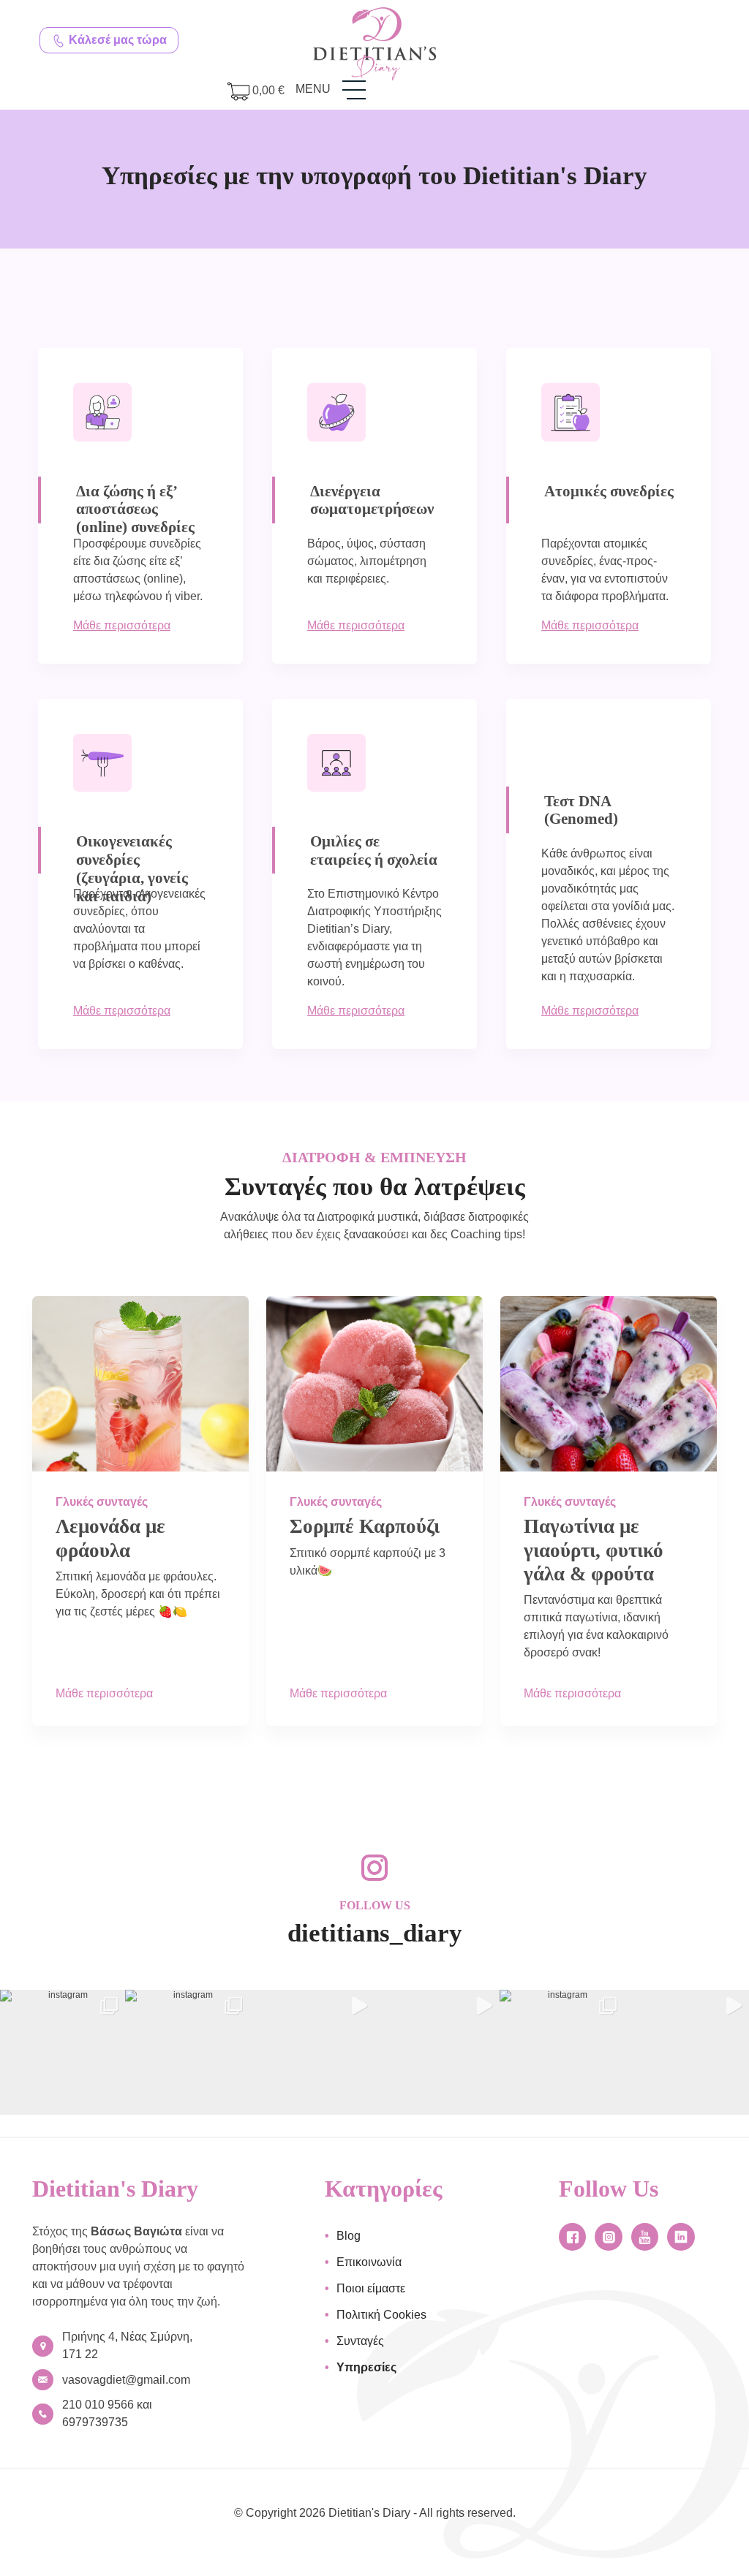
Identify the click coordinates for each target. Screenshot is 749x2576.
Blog (349, 2236)
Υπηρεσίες (366, 2367)
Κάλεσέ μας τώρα (116, 40)
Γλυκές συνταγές (102, 1502)
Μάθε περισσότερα (122, 625)
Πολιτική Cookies (381, 2315)
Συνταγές (360, 2341)
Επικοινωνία (369, 2262)
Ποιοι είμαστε (371, 2288)
